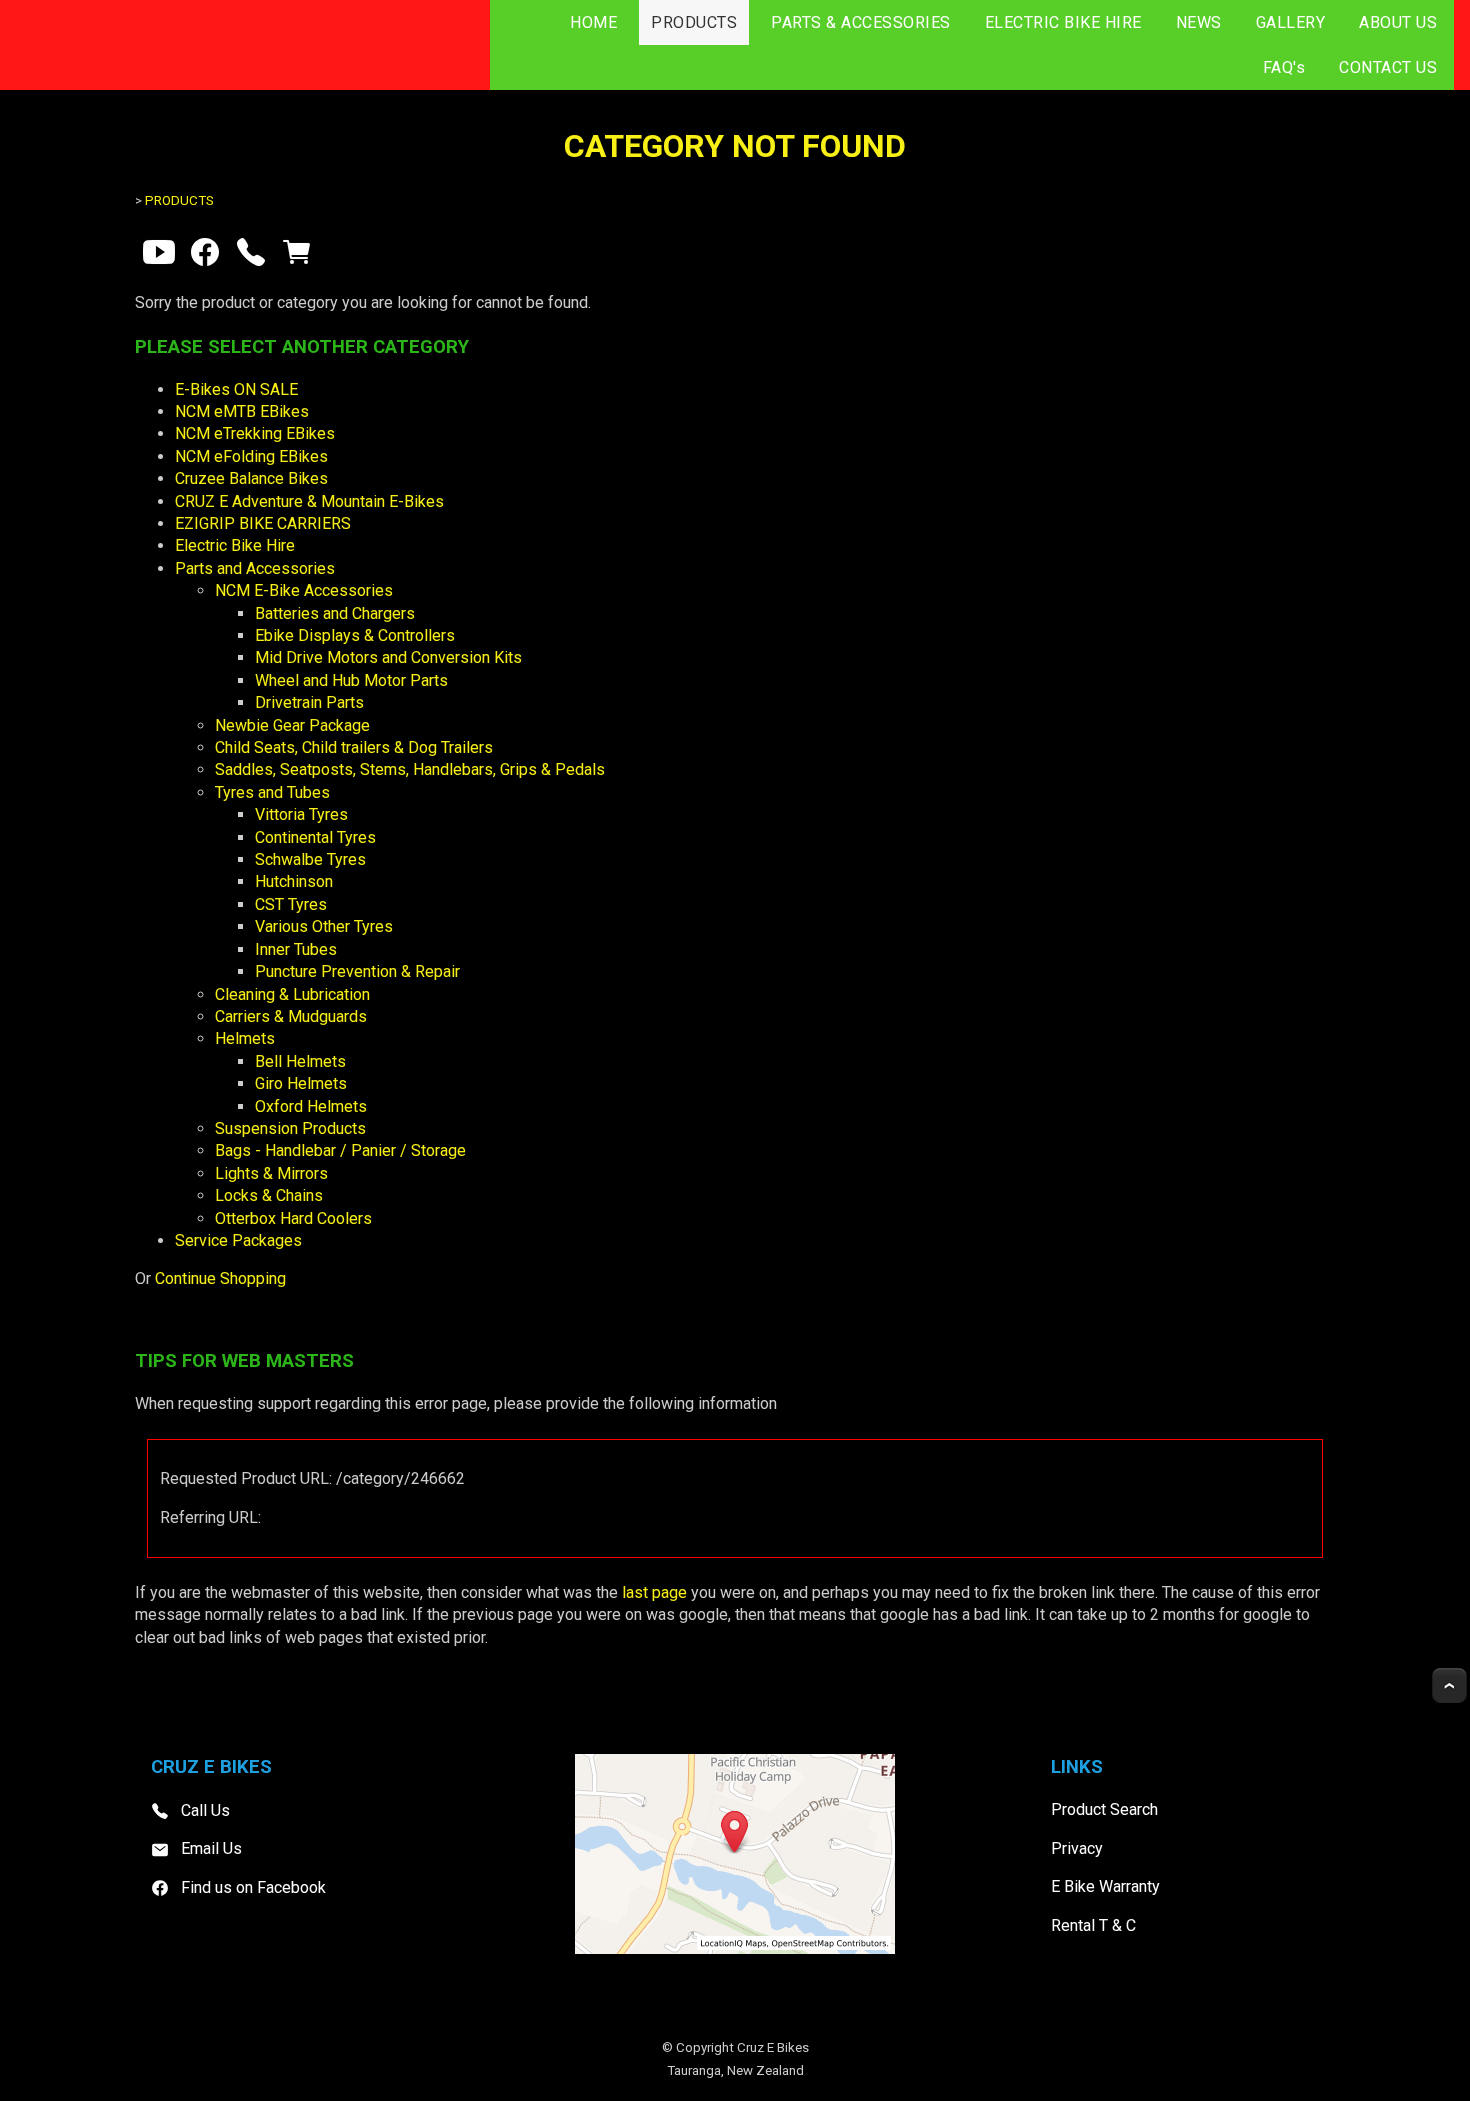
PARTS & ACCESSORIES (861, 22)
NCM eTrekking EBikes (255, 433)
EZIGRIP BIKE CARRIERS (263, 523)
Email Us (211, 1848)
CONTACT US (1388, 67)
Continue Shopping (220, 1278)
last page (654, 1592)
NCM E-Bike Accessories (304, 590)
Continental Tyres (315, 837)
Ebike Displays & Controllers (355, 635)
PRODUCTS (694, 22)
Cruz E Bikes (773, 2047)
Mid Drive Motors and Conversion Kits (388, 657)
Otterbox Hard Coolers (293, 1218)
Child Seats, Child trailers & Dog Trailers (354, 747)
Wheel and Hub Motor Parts (351, 680)
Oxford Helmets (311, 1106)
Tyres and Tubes (272, 792)
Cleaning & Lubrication (292, 994)
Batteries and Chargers (335, 613)
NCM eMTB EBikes (242, 411)
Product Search (1104, 1809)
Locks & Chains (269, 1195)
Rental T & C (1093, 1925)
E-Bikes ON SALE (236, 389)
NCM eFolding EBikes (251, 456)
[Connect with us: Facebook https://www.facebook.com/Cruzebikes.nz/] (205, 256)
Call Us (205, 1810)
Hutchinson (294, 881)
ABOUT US (1398, 22)
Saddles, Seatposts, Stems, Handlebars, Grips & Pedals (410, 769)
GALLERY (1291, 22)
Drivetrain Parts (309, 702)
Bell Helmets (300, 1061)
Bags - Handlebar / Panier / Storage (340, 1150)
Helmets (245, 1038)
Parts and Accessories (255, 568)
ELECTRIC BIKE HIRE (1063, 22)
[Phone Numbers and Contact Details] (251, 256)
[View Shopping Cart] (297, 256)
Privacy (1077, 1848)
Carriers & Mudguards (291, 1016)
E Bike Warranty (1105, 1886)
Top (1449, 1685)
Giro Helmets (301, 1083)
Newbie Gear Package (292, 725)
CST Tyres (291, 904)
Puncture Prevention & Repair (357, 971)
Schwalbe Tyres (310, 859)
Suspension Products (290, 1128)
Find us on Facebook (253, 1887)
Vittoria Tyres (301, 814)
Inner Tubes (296, 949)
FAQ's (1284, 67)
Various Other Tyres (324, 926)
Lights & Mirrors (271, 1173)
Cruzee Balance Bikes (251, 478)
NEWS (1199, 22)
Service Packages (238, 1240)
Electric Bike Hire (235, 545)
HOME (593, 22)
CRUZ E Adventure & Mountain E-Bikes (309, 501)
